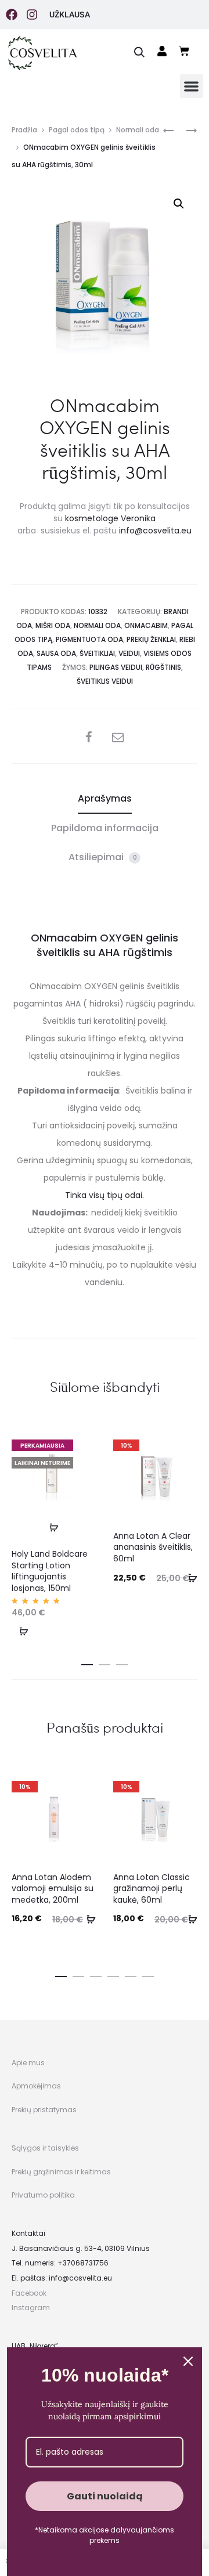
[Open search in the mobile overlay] (139, 51)
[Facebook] (12, 15)
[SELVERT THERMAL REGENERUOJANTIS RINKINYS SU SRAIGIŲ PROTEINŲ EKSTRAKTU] (186, 130)
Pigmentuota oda (89, 639)
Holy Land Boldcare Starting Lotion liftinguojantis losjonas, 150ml (50, 1571)
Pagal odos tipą (77, 130)
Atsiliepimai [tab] (103, 857)
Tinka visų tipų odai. (105, 1195)
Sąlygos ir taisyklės (45, 2148)
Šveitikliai (97, 653)
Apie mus (28, 2063)
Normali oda (138, 130)
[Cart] (184, 51)
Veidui (129, 653)
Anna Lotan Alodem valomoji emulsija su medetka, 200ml (53, 1888)
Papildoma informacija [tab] (105, 828)
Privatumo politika (43, 2195)
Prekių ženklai (151, 639)
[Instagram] (32, 15)
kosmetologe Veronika (110, 518)
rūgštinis (163, 667)
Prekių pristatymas (44, 2110)
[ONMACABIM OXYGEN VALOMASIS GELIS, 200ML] (168, 130)
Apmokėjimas (36, 2086)
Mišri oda (53, 625)
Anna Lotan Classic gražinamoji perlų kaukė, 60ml (152, 1888)
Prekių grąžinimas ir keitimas (61, 2172)
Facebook (29, 2293)
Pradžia (24, 130)
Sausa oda (56, 653)
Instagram (31, 2308)
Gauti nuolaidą (105, 2496)
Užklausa (70, 15)
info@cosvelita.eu (155, 531)
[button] (192, 86)
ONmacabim (146, 625)
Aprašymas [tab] (105, 798)
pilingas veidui (116, 667)
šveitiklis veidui (105, 681)
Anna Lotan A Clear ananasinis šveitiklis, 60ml (153, 1547)
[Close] (188, 2361)
